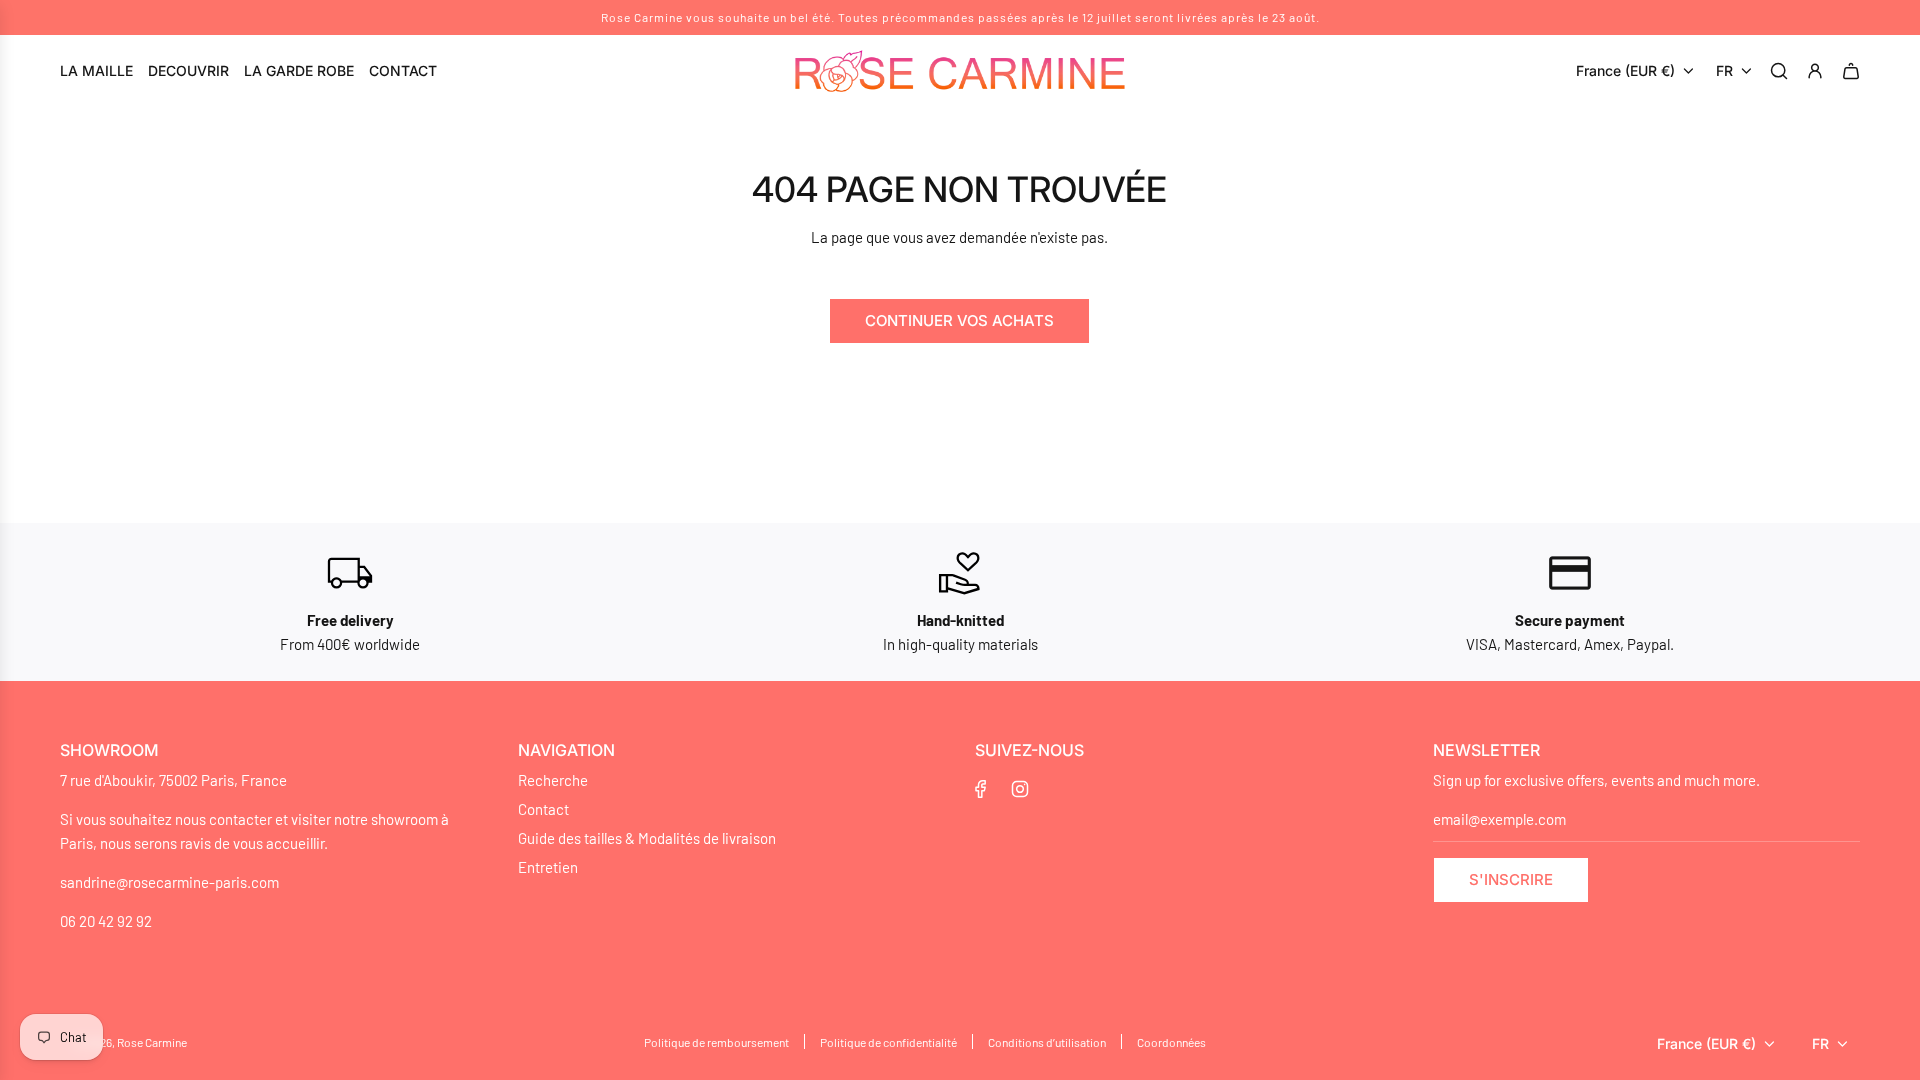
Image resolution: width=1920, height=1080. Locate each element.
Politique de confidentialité (888, 1042)
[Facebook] (981, 789)
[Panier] (1854, 71)
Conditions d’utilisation (1047, 1042)
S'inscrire (1511, 879)
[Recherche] (1782, 71)
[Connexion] (1818, 71)
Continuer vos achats (959, 320)
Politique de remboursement (716, 1042)
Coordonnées (1171, 1042)
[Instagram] (1020, 789)
